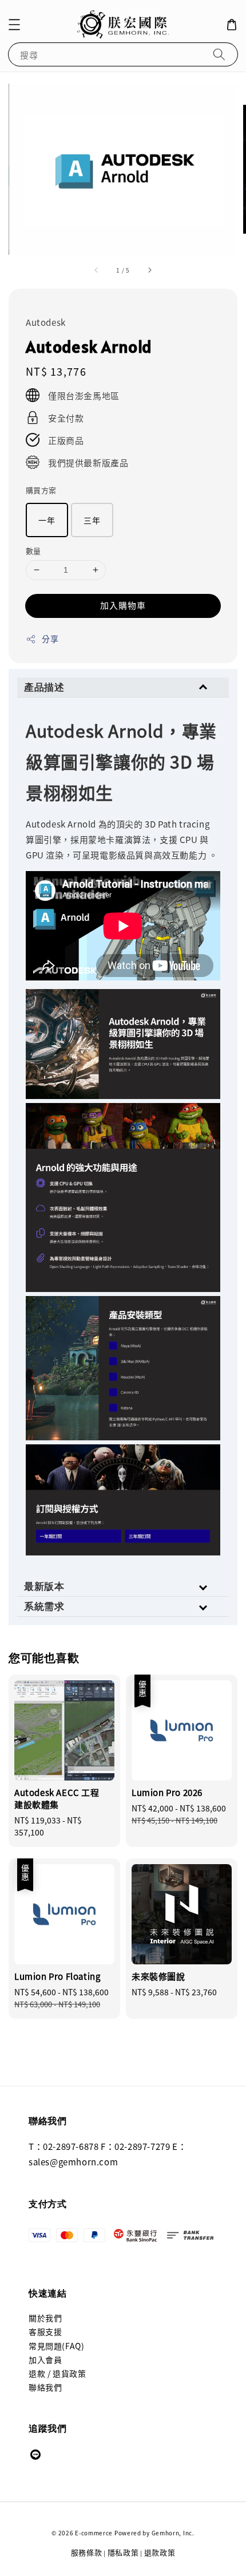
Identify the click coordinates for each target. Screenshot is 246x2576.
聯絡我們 (45, 2387)
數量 (33, 551)
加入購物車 (123, 605)
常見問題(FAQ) (56, 2346)
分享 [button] (50, 639)
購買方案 (41, 490)
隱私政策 (123, 2552)
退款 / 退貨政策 (57, 2373)
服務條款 (87, 2552)
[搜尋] (219, 54)
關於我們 (45, 2318)
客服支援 (45, 2331)
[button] (14, 25)
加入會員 (45, 2360)
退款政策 (160, 2552)
